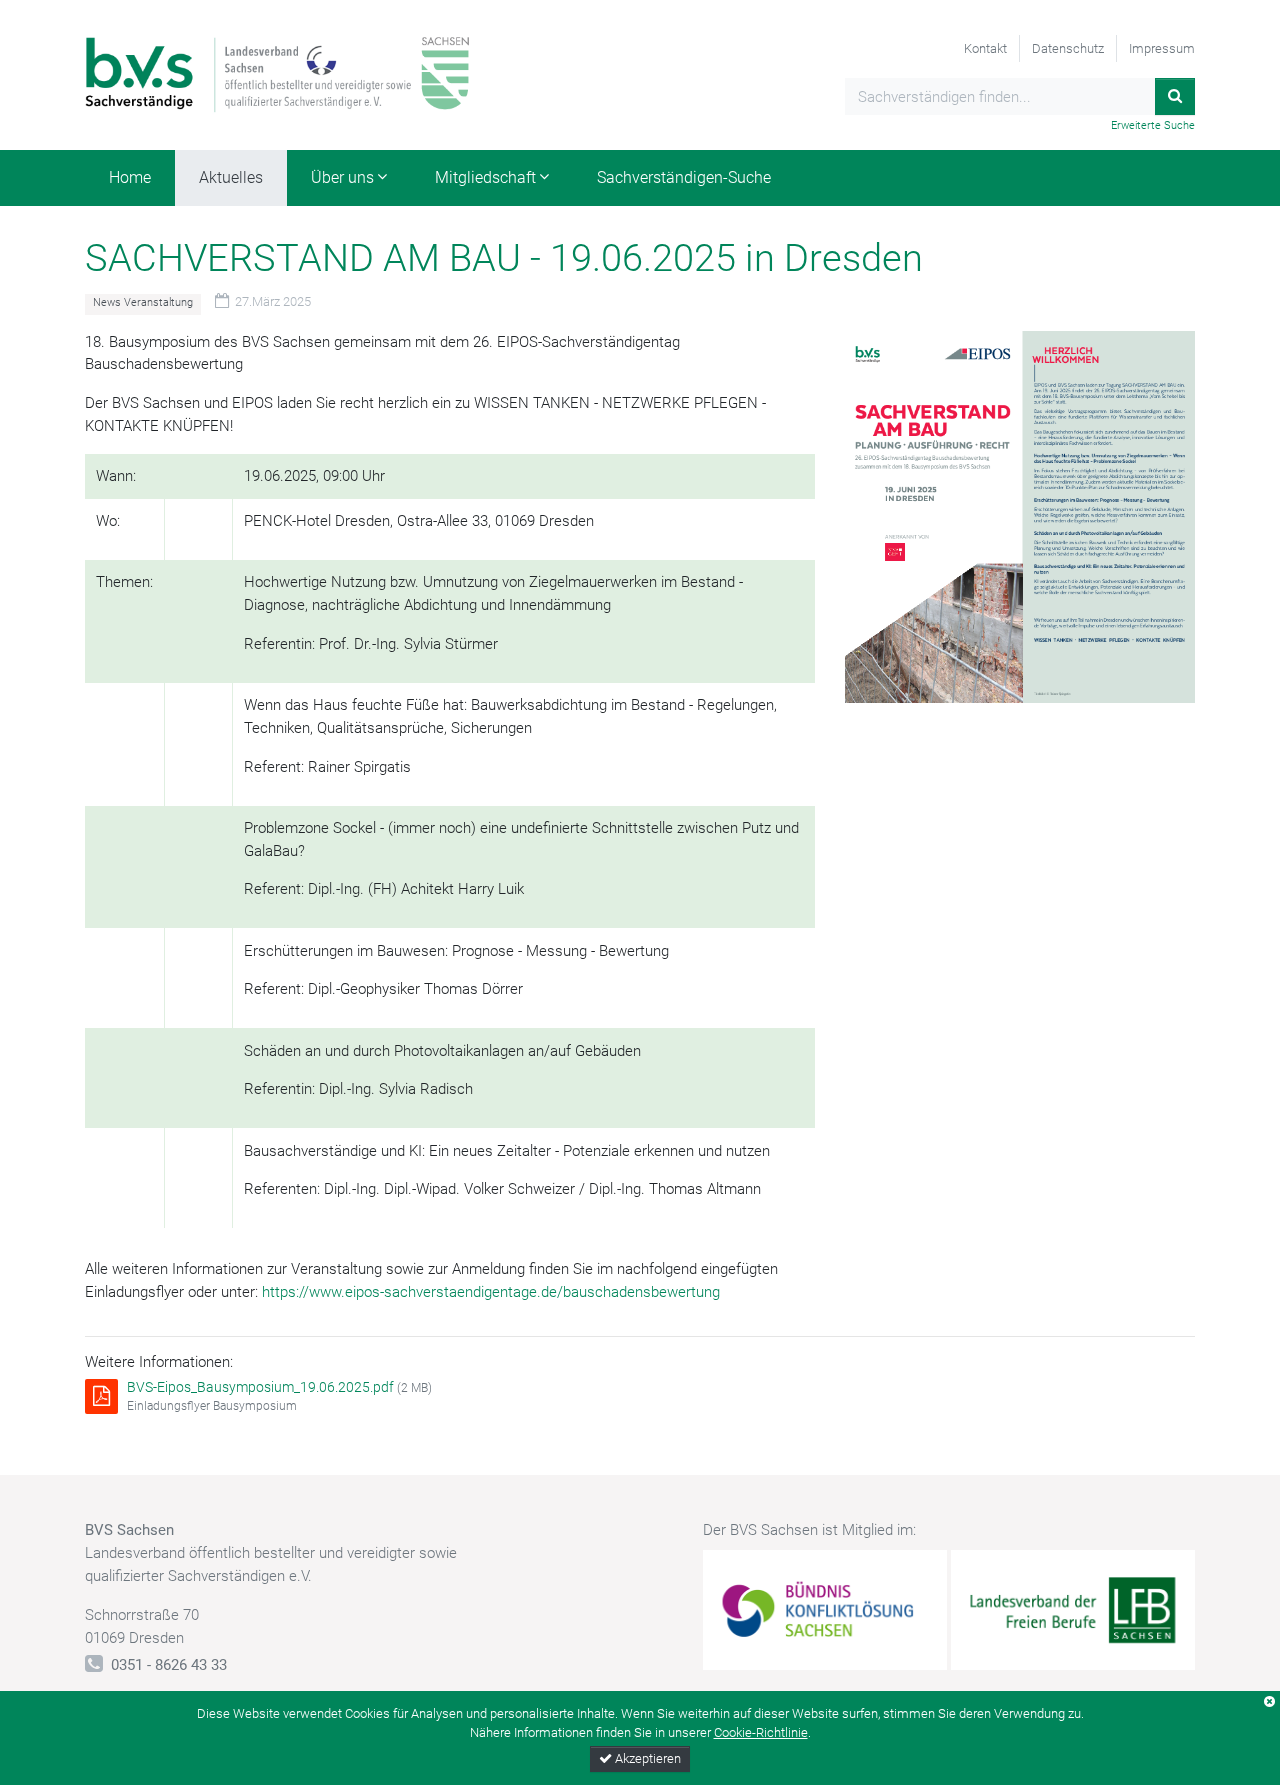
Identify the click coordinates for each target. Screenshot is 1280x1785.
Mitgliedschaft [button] (485, 177)
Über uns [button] (342, 177)
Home (130, 177)
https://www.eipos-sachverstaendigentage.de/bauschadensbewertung (491, 1292)
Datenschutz (1068, 48)
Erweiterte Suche (1153, 125)
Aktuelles (231, 177)
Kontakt (985, 48)
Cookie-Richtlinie (761, 1732)
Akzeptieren (646, 1758)
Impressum (1162, 48)
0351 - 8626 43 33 (169, 1665)
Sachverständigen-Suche (684, 177)
